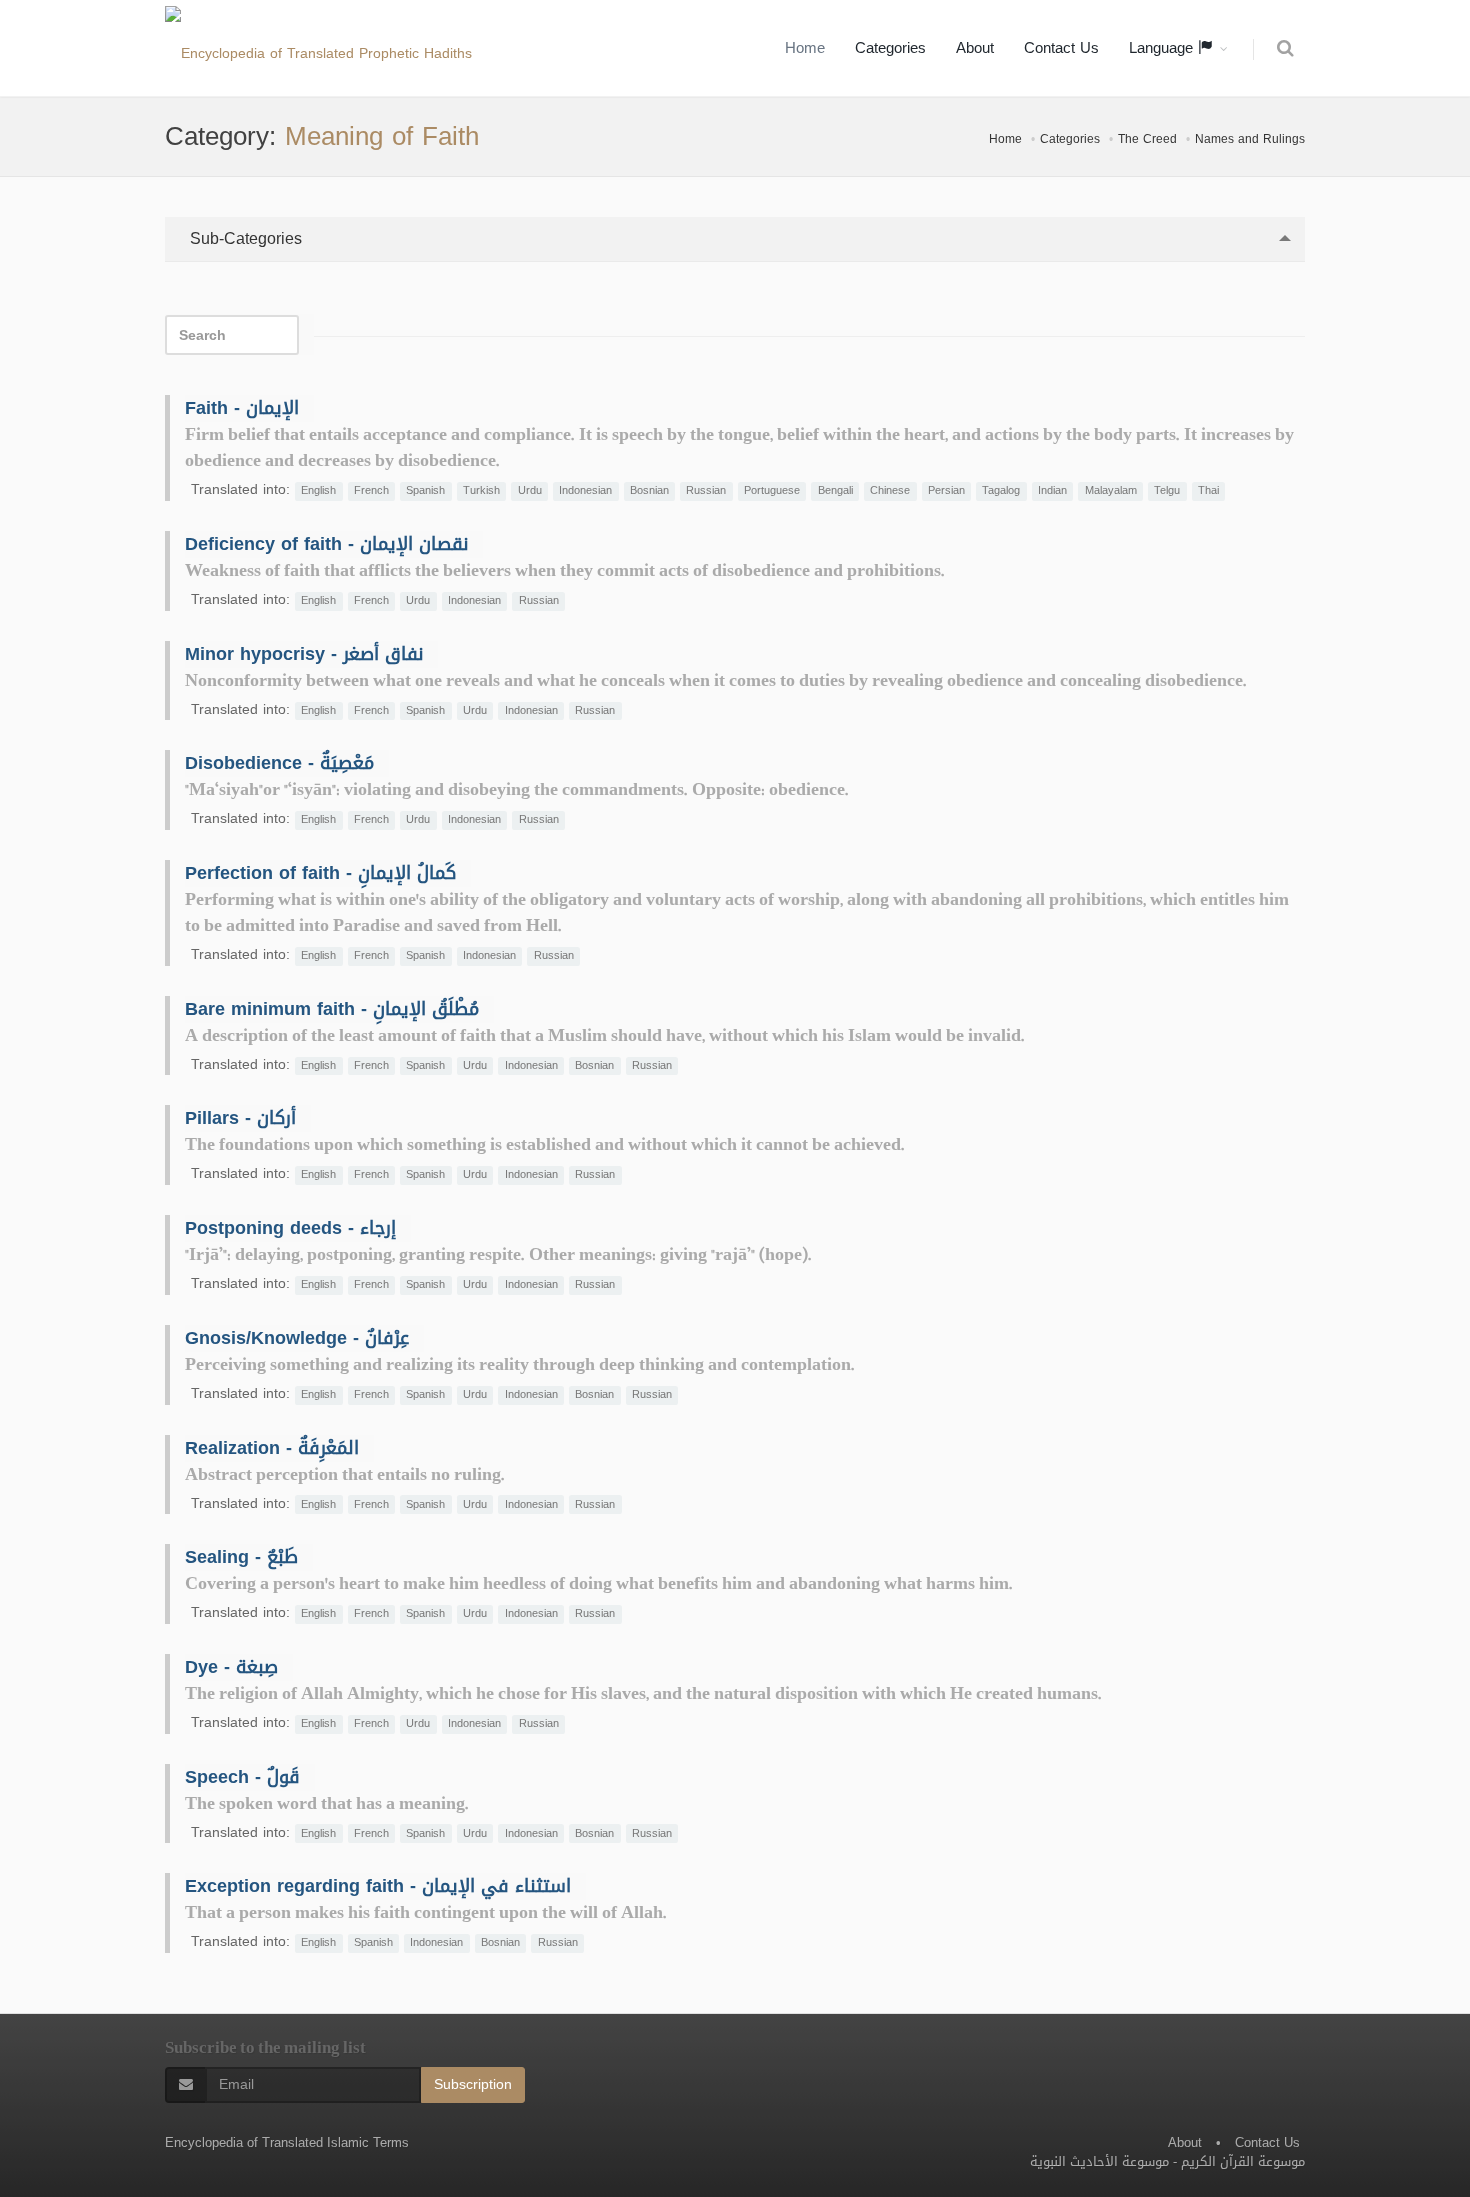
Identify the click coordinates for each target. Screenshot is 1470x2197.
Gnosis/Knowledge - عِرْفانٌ (297, 1338)
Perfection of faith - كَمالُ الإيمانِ (320, 873)
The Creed (1147, 139)
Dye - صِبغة (231, 1667)
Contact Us (1061, 48)
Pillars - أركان (240, 1118)
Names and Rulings (1250, 139)
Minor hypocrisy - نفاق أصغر (304, 654)
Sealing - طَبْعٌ (241, 1557)
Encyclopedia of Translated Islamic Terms (287, 2142)
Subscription (473, 2084)
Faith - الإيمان (242, 408)
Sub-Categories (243, 238)
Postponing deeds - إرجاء (290, 1228)
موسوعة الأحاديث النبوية (1099, 2161)
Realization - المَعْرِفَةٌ (272, 1448)
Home (805, 48)
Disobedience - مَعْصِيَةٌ (279, 763)
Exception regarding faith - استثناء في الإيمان (378, 1886)
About (975, 48)
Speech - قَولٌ (242, 1777)
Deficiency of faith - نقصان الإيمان (326, 544)
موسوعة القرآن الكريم (1243, 2161)
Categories (890, 48)
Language (1163, 48)
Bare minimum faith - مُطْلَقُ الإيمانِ (332, 1009)
